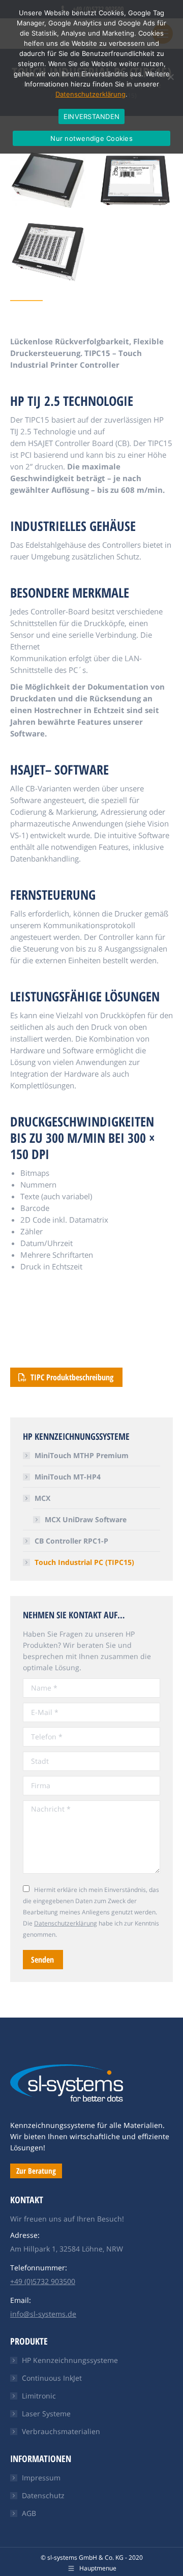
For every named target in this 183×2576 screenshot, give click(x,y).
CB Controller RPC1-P (71, 1541)
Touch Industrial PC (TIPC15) (84, 1562)
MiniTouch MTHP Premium (82, 1455)
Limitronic (39, 2396)
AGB (29, 2513)
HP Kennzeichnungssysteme (70, 2360)
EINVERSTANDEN (91, 116)
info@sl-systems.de (43, 2314)
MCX (42, 1498)
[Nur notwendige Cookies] (170, 77)
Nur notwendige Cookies (91, 138)
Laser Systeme (46, 2414)
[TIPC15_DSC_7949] (135, 182)
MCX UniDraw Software (86, 1519)
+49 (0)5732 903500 (43, 2281)
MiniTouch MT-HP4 (68, 1477)
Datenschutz (43, 2495)
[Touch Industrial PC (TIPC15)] (48, 180)
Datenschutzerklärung (66, 1923)
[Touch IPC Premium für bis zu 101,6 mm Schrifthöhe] (48, 252)
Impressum (41, 2478)
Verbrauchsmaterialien (61, 2431)
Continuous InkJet (52, 2378)
